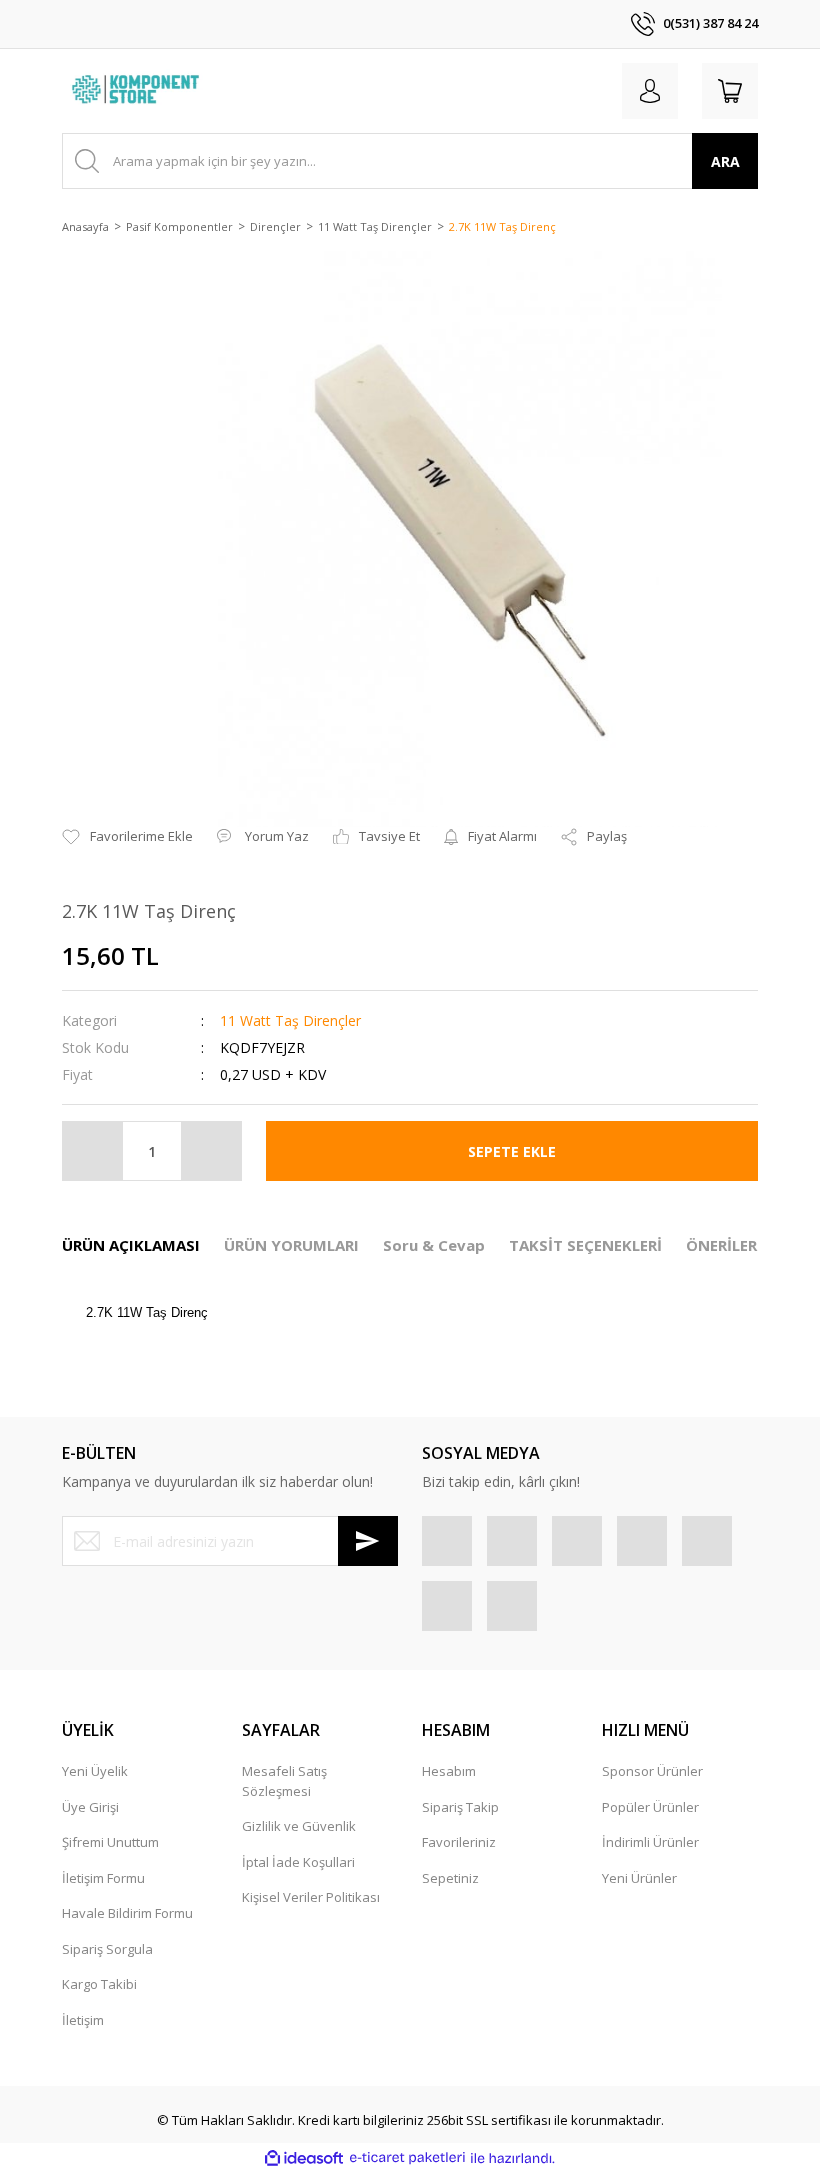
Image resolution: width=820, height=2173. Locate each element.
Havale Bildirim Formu (127, 1913)
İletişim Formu (103, 1878)
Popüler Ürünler (650, 1807)
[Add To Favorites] (127, 837)
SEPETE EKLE (512, 1151)
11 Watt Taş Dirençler (290, 1020)
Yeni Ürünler (639, 1878)
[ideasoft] (304, 2158)
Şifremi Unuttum (110, 1842)
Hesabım (449, 1771)
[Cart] (730, 91)
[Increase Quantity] (211, 1151)
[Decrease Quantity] (93, 1151)
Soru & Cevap (434, 1245)
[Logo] (137, 91)
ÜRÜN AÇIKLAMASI (131, 1245)
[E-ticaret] (407, 2158)
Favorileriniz (459, 1842)
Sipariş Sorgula (107, 1949)
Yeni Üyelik (95, 1771)
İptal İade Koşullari (298, 1862)
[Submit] (368, 1541)
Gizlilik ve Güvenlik (299, 1826)
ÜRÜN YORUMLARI (291, 1245)
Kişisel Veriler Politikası (311, 1897)
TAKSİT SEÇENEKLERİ (585, 1245)
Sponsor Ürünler (652, 1771)
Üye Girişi (90, 1807)
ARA (725, 161)
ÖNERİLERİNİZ (737, 1245)
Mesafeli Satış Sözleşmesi (284, 1781)
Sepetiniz (450, 1878)
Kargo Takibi (99, 1984)
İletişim (83, 2020)
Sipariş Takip (460, 1807)
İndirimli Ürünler (650, 1842)
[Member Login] (650, 91)
